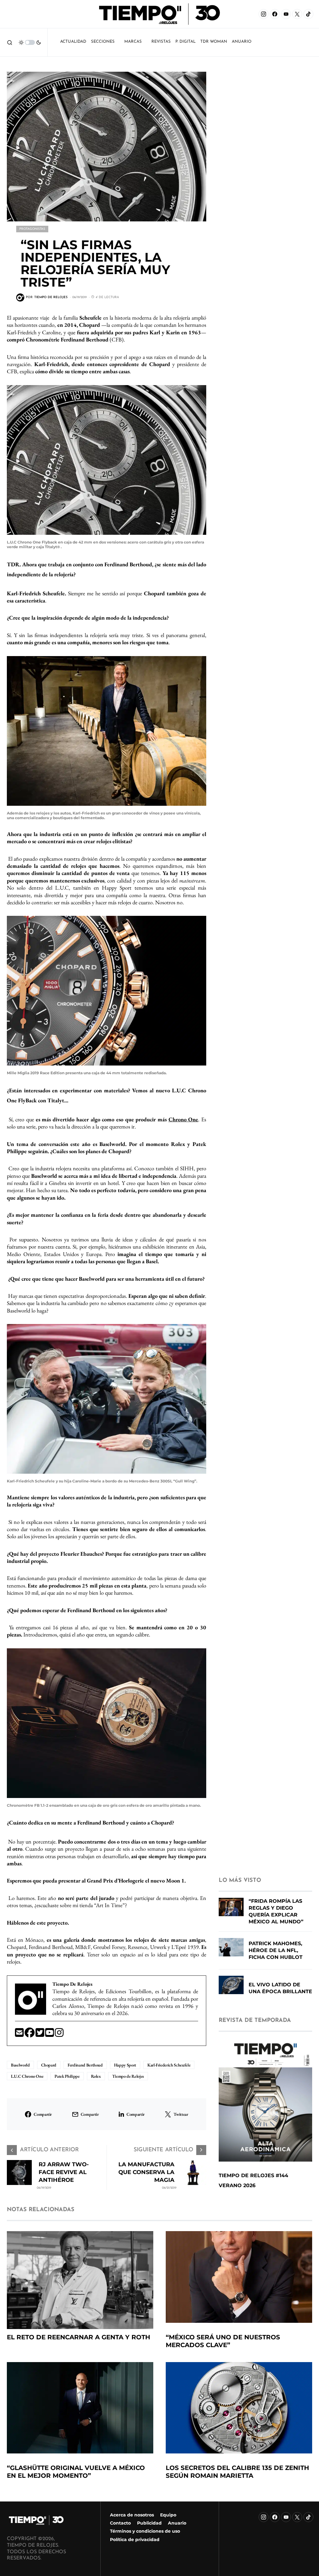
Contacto (120, 2523)
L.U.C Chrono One (27, 2076)
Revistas (161, 42)
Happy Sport (125, 2065)
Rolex (96, 2076)
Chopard (49, 2065)
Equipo (168, 2515)
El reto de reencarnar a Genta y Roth (79, 2337)
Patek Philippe (67, 2076)
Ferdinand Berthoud (85, 2065)
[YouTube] (286, 14)
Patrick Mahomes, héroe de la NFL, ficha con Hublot (276, 1950)
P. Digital (186, 42)
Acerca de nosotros (132, 2515)
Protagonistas (32, 229)
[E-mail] (20, 2035)
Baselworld (20, 2065)
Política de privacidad (135, 2540)
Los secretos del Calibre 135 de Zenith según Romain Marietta (237, 2472)
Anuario (177, 2523)
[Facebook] (275, 14)
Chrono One (183, 1119)
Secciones (103, 42)
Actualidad (73, 42)
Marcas (133, 42)
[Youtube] (50, 2035)
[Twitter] (40, 2035)
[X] (297, 14)
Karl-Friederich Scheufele (169, 2065)
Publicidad (149, 2523)
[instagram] (59, 2035)
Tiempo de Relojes (128, 2076)
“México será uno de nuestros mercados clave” (223, 2341)
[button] (10, 42)
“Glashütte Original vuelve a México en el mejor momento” (76, 2472)
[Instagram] (264, 14)
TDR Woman (214, 42)
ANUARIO (242, 42)
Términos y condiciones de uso (145, 2531)
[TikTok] (308, 14)
